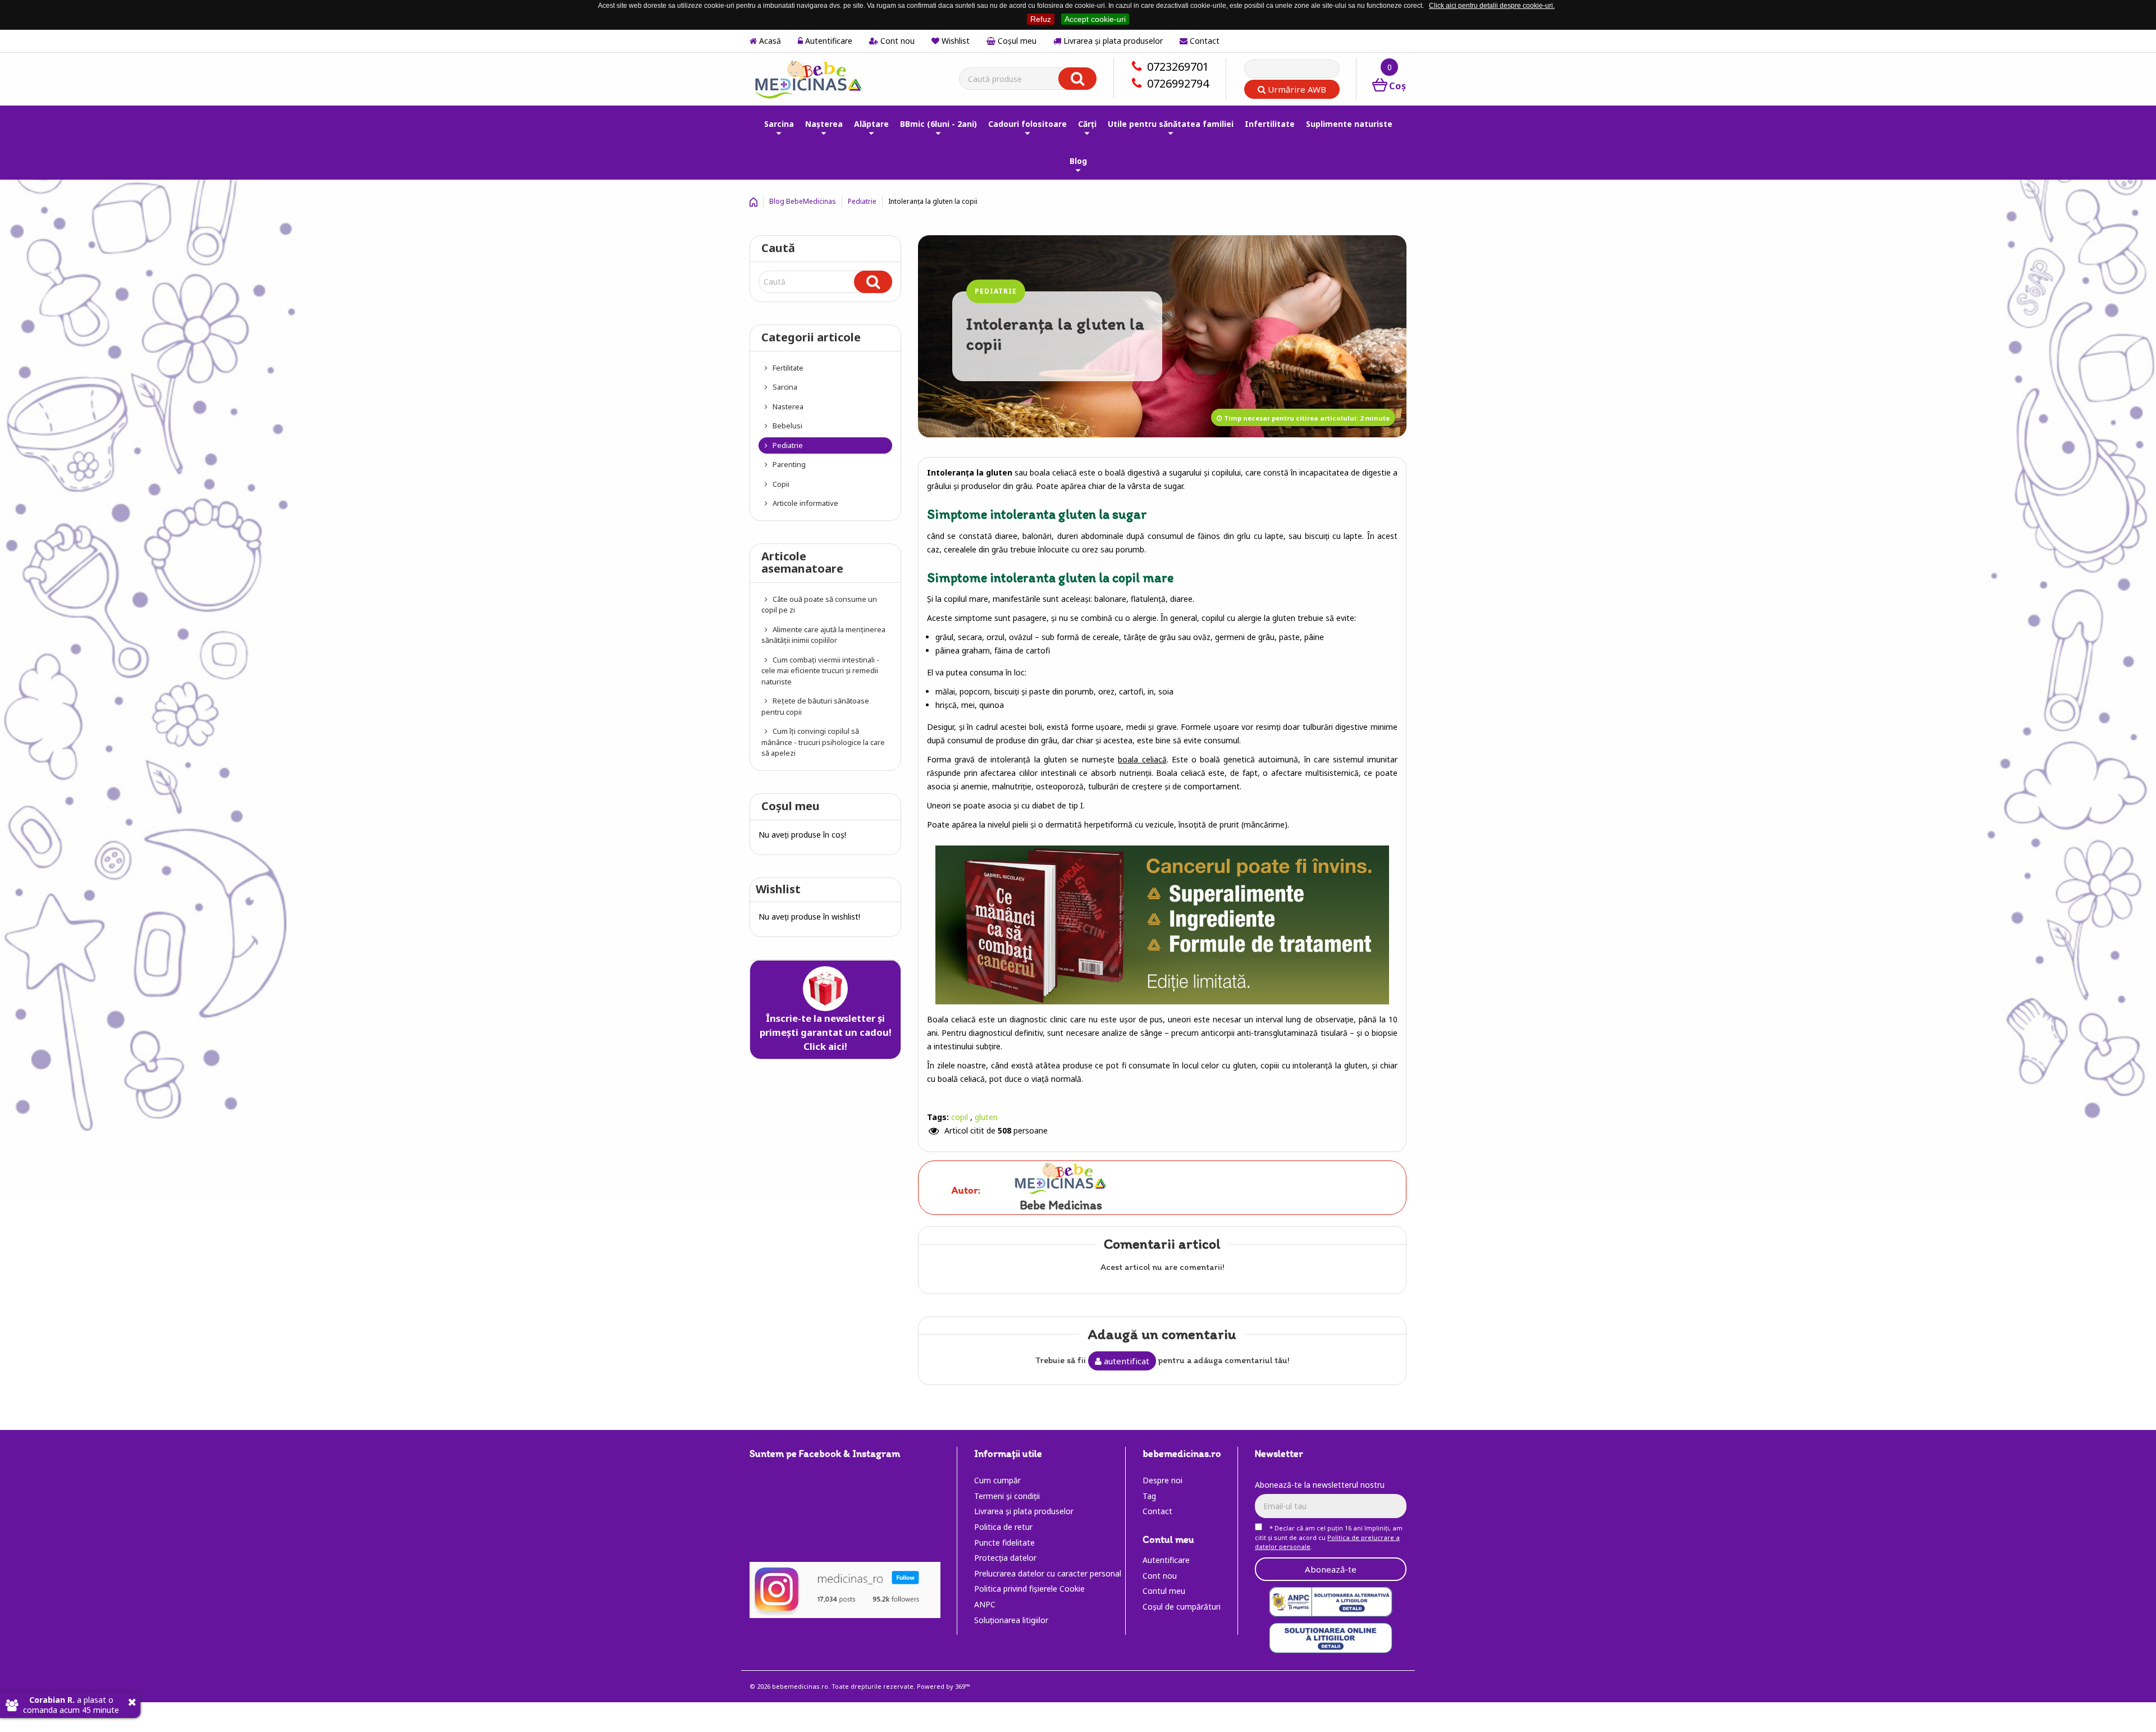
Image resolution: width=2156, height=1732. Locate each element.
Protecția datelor (1005, 1558)
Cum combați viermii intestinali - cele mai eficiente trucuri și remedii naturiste (820, 671)
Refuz (1041, 19)
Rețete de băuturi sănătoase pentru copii (815, 706)
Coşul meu (1016, 41)
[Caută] (873, 282)
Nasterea (787, 406)
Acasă (769, 41)
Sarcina (784, 387)
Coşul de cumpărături (1182, 1607)
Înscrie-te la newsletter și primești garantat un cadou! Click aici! (826, 1032)
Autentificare (828, 41)
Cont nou (896, 41)
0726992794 (1178, 83)
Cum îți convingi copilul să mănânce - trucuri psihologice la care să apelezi (823, 742)
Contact (1203, 41)
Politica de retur (1003, 1527)
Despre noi (1162, 1480)
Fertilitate (787, 368)
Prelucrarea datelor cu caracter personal (1048, 1573)
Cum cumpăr (997, 1480)
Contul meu (1164, 1591)
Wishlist (954, 41)
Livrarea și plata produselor (1112, 41)
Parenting (788, 464)
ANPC (985, 1604)
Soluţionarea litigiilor (1011, 1620)
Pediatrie (862, 201)
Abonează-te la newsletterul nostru (1320, 1485)
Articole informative (805, 503)
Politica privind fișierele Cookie (1029, 1589)
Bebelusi (787, 426)
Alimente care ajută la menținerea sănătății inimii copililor (823, 635)
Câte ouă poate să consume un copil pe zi (819, 605)
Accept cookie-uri (1095, 19)
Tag (1149, 1496)
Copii (780, 484)
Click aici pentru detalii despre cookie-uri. (1492, 6)
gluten (986, 1117)
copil (960, 1117)
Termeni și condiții (1007, 1496)
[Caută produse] (1077, 79)
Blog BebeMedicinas (803, 201)
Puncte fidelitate (1004, 1543)
